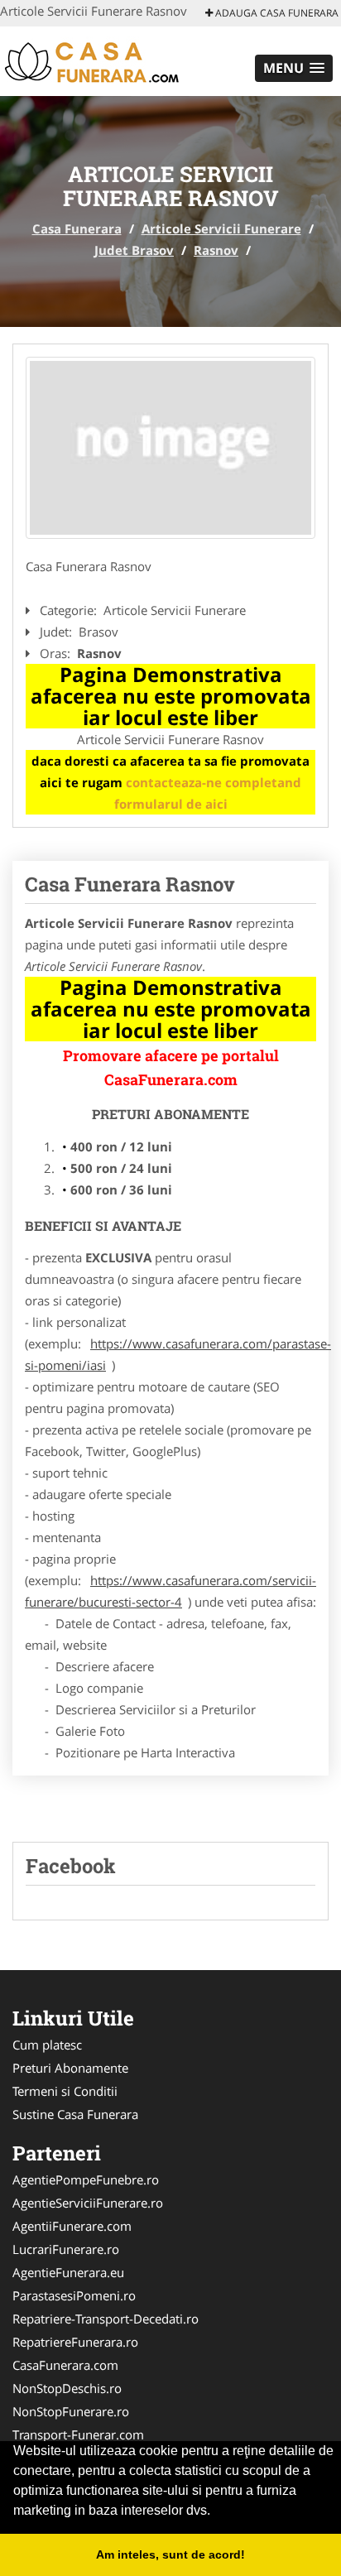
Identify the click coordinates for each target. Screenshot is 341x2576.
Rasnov (216, 250)
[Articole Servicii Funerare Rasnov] (170, 448)
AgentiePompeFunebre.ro (86, 2180)
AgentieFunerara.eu (68, 2272)
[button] (294, 68)
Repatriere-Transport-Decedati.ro (106, 2319)
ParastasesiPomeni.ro (74, 2295)
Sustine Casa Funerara (75, 2114)
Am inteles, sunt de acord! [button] (170, 2554)
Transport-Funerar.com (78, 2434)
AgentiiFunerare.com (72, 2226)
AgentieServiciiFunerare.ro (88, 2203)
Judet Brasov (134, 250)
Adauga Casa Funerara (276, 13)
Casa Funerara (77, 228)
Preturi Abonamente (70, 2068)
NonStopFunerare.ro (71, 2411)
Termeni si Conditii (65, 2091)
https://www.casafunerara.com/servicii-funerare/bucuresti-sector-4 (170, 1591)
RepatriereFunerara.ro (75, 2342)
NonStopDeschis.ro (67, 2388)
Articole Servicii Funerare (221, 228)
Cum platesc (47, 2045)
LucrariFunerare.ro (66, 2249)
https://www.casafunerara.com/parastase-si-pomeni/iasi (178, 1354)
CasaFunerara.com (65, 2365)
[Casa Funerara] (109, 60)
